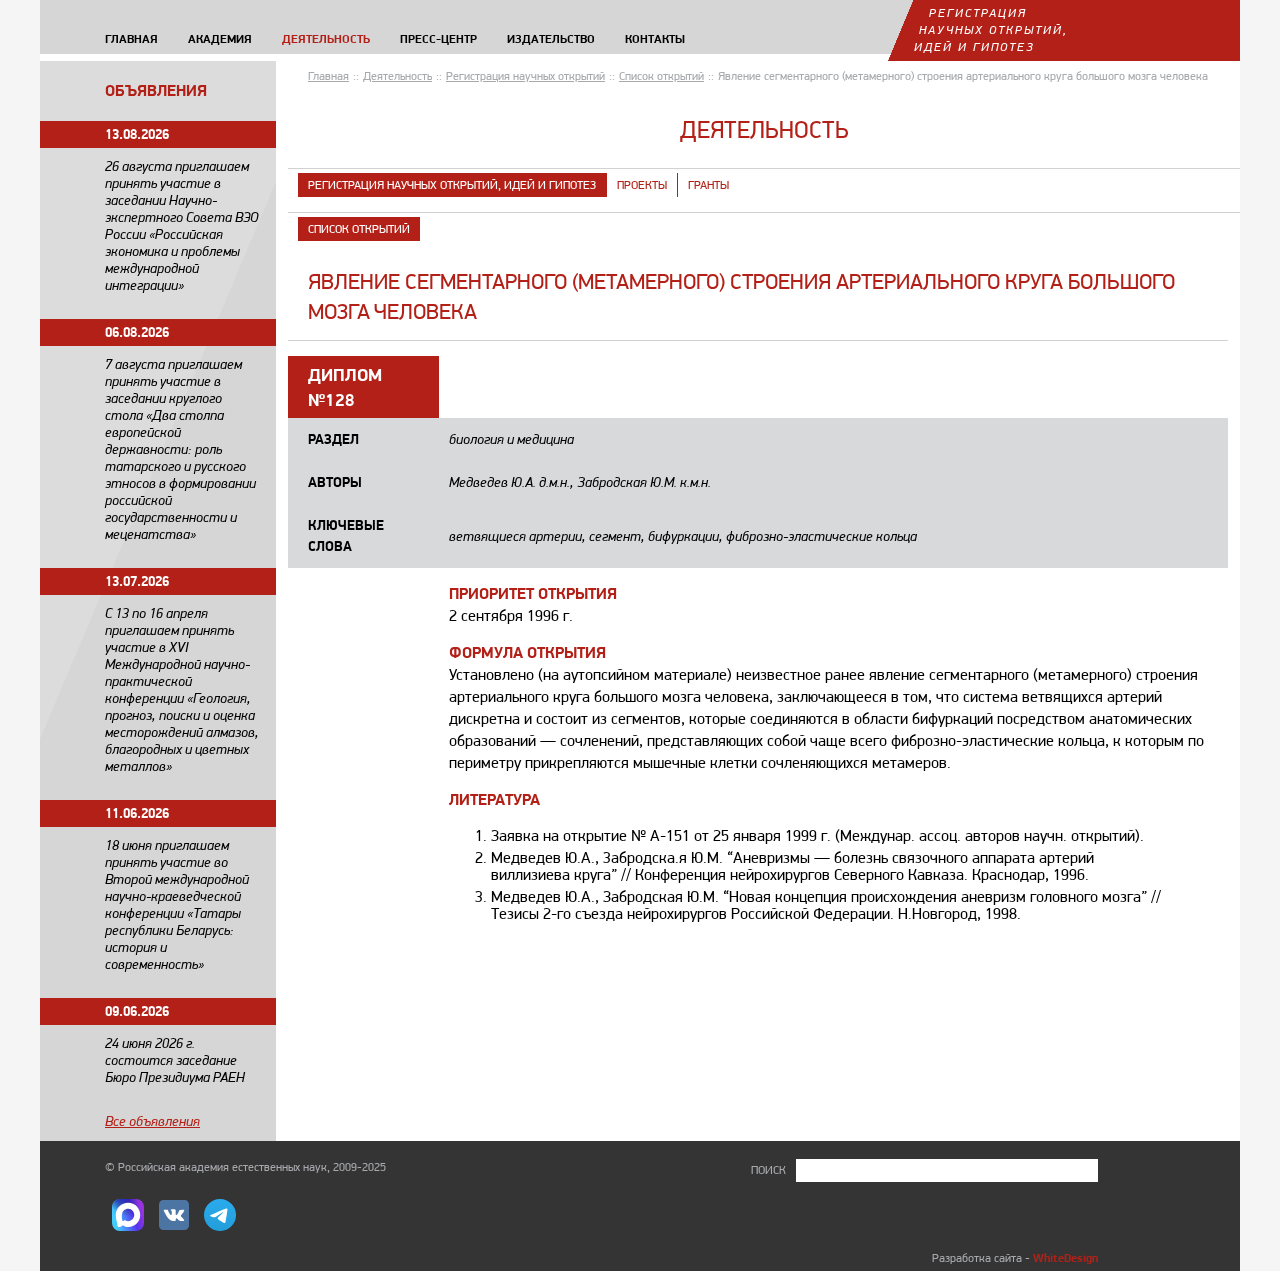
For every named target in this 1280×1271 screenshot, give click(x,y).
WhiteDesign (1065, 1257)
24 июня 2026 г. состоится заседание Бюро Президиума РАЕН (175, 1060)
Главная (328, 76)
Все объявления (152, 1121)
